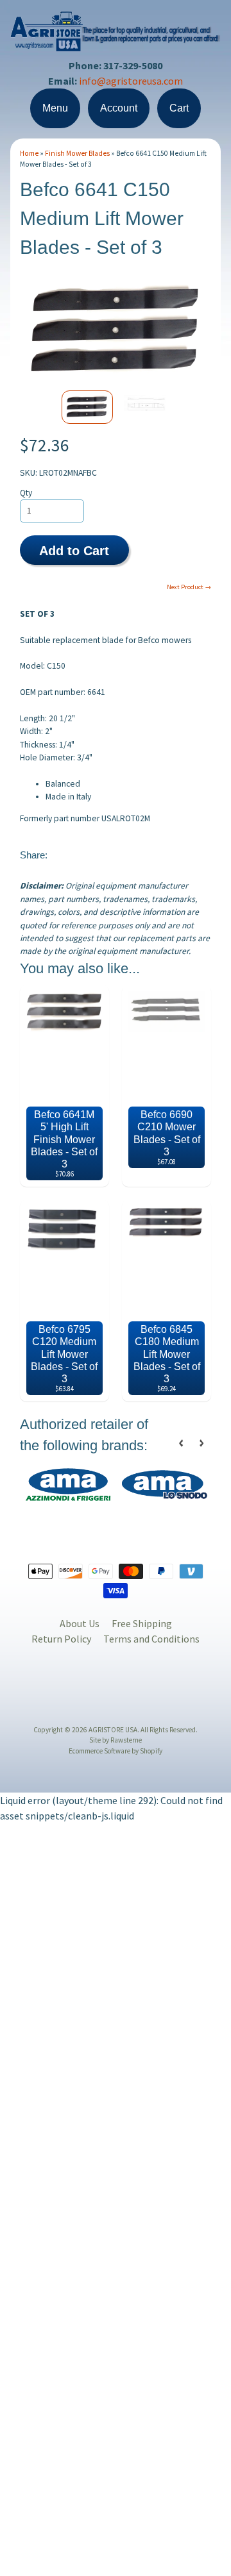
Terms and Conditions (151, 1639)
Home (29, 153)
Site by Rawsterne (116, 1740)
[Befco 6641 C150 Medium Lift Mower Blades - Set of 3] (87, 407)
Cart (179, 108)
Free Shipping (142, 1623)
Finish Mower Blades (77, 153)
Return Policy (61, 1639)
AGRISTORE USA (113, 1730)
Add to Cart (74, 551)
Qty (26, 493)
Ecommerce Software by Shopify (116, 1751)
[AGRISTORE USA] (116, 43)
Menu (55, 108)
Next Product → (189, 587)
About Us (80, 1623)
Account (119, 108)
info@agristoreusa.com (131, 81)
